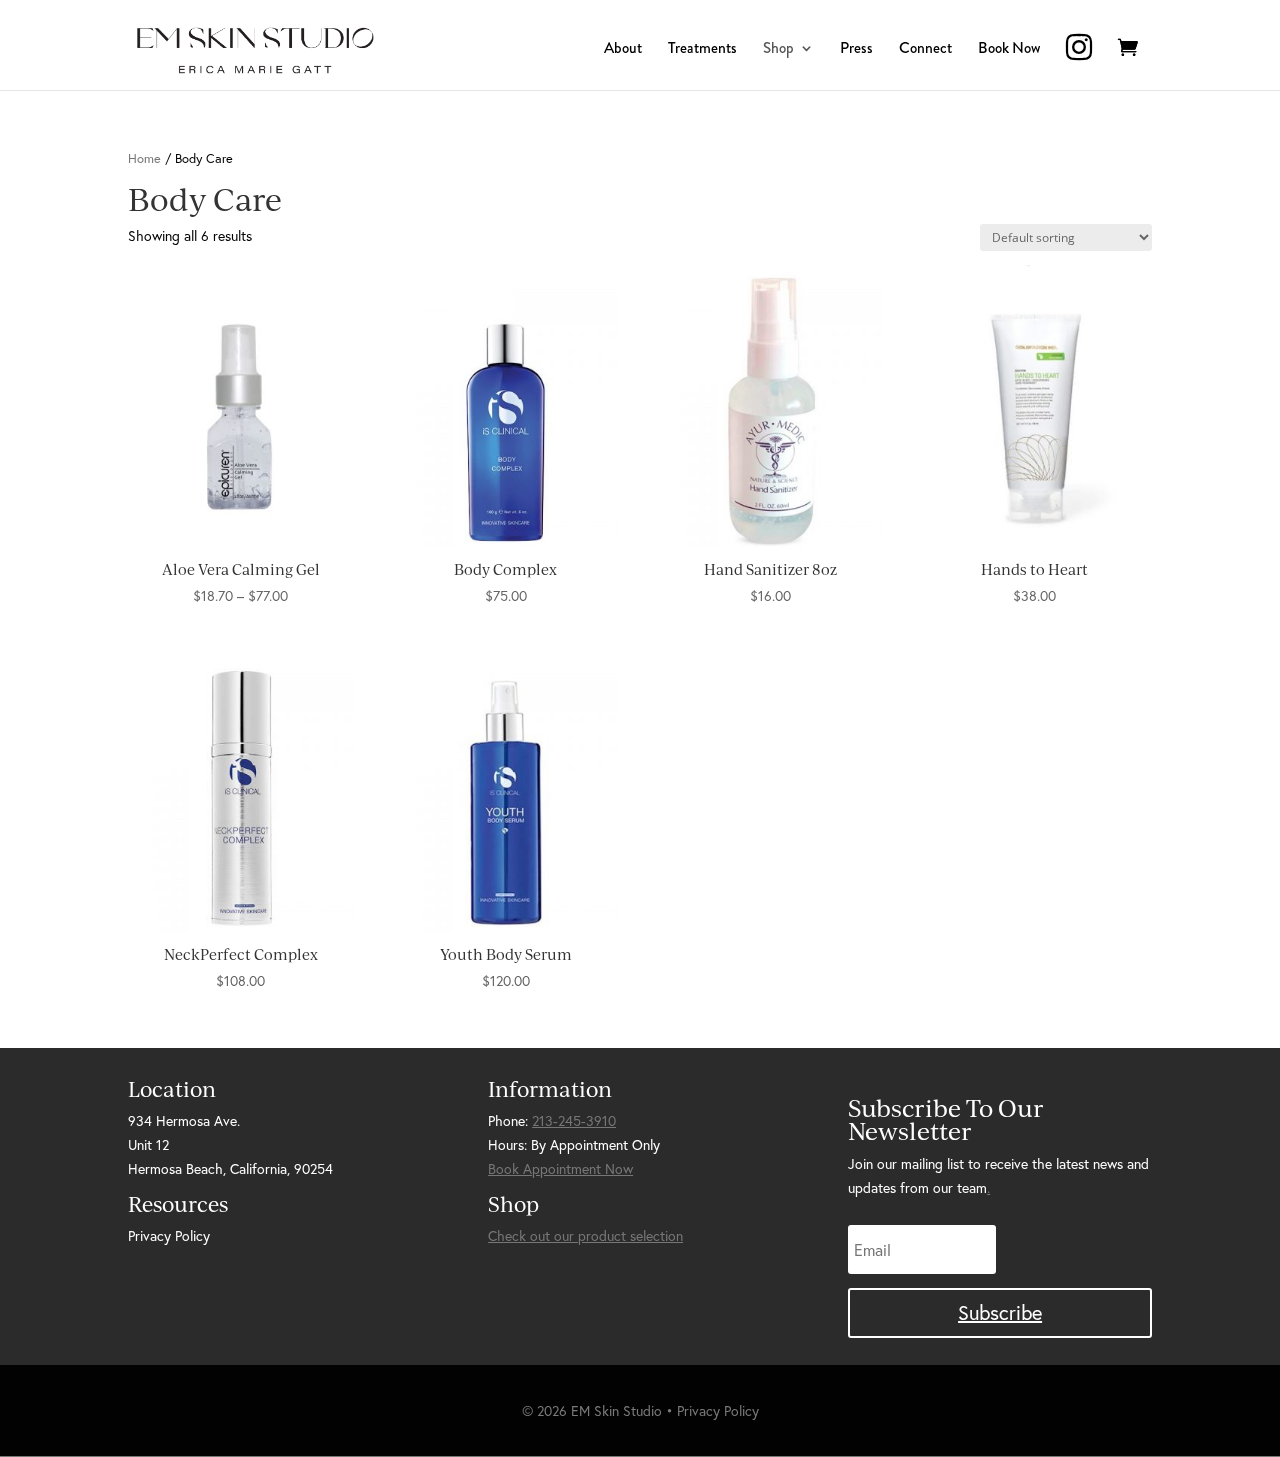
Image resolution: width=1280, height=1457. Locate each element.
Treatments (702, 50)
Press (856, 50)
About (623, 50)
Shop (778, 50)
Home (144, 158)
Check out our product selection (585, 1235)
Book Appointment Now (560, 1168)
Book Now (1009, 50)
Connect (925, 50)
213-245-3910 (574, 1120)
